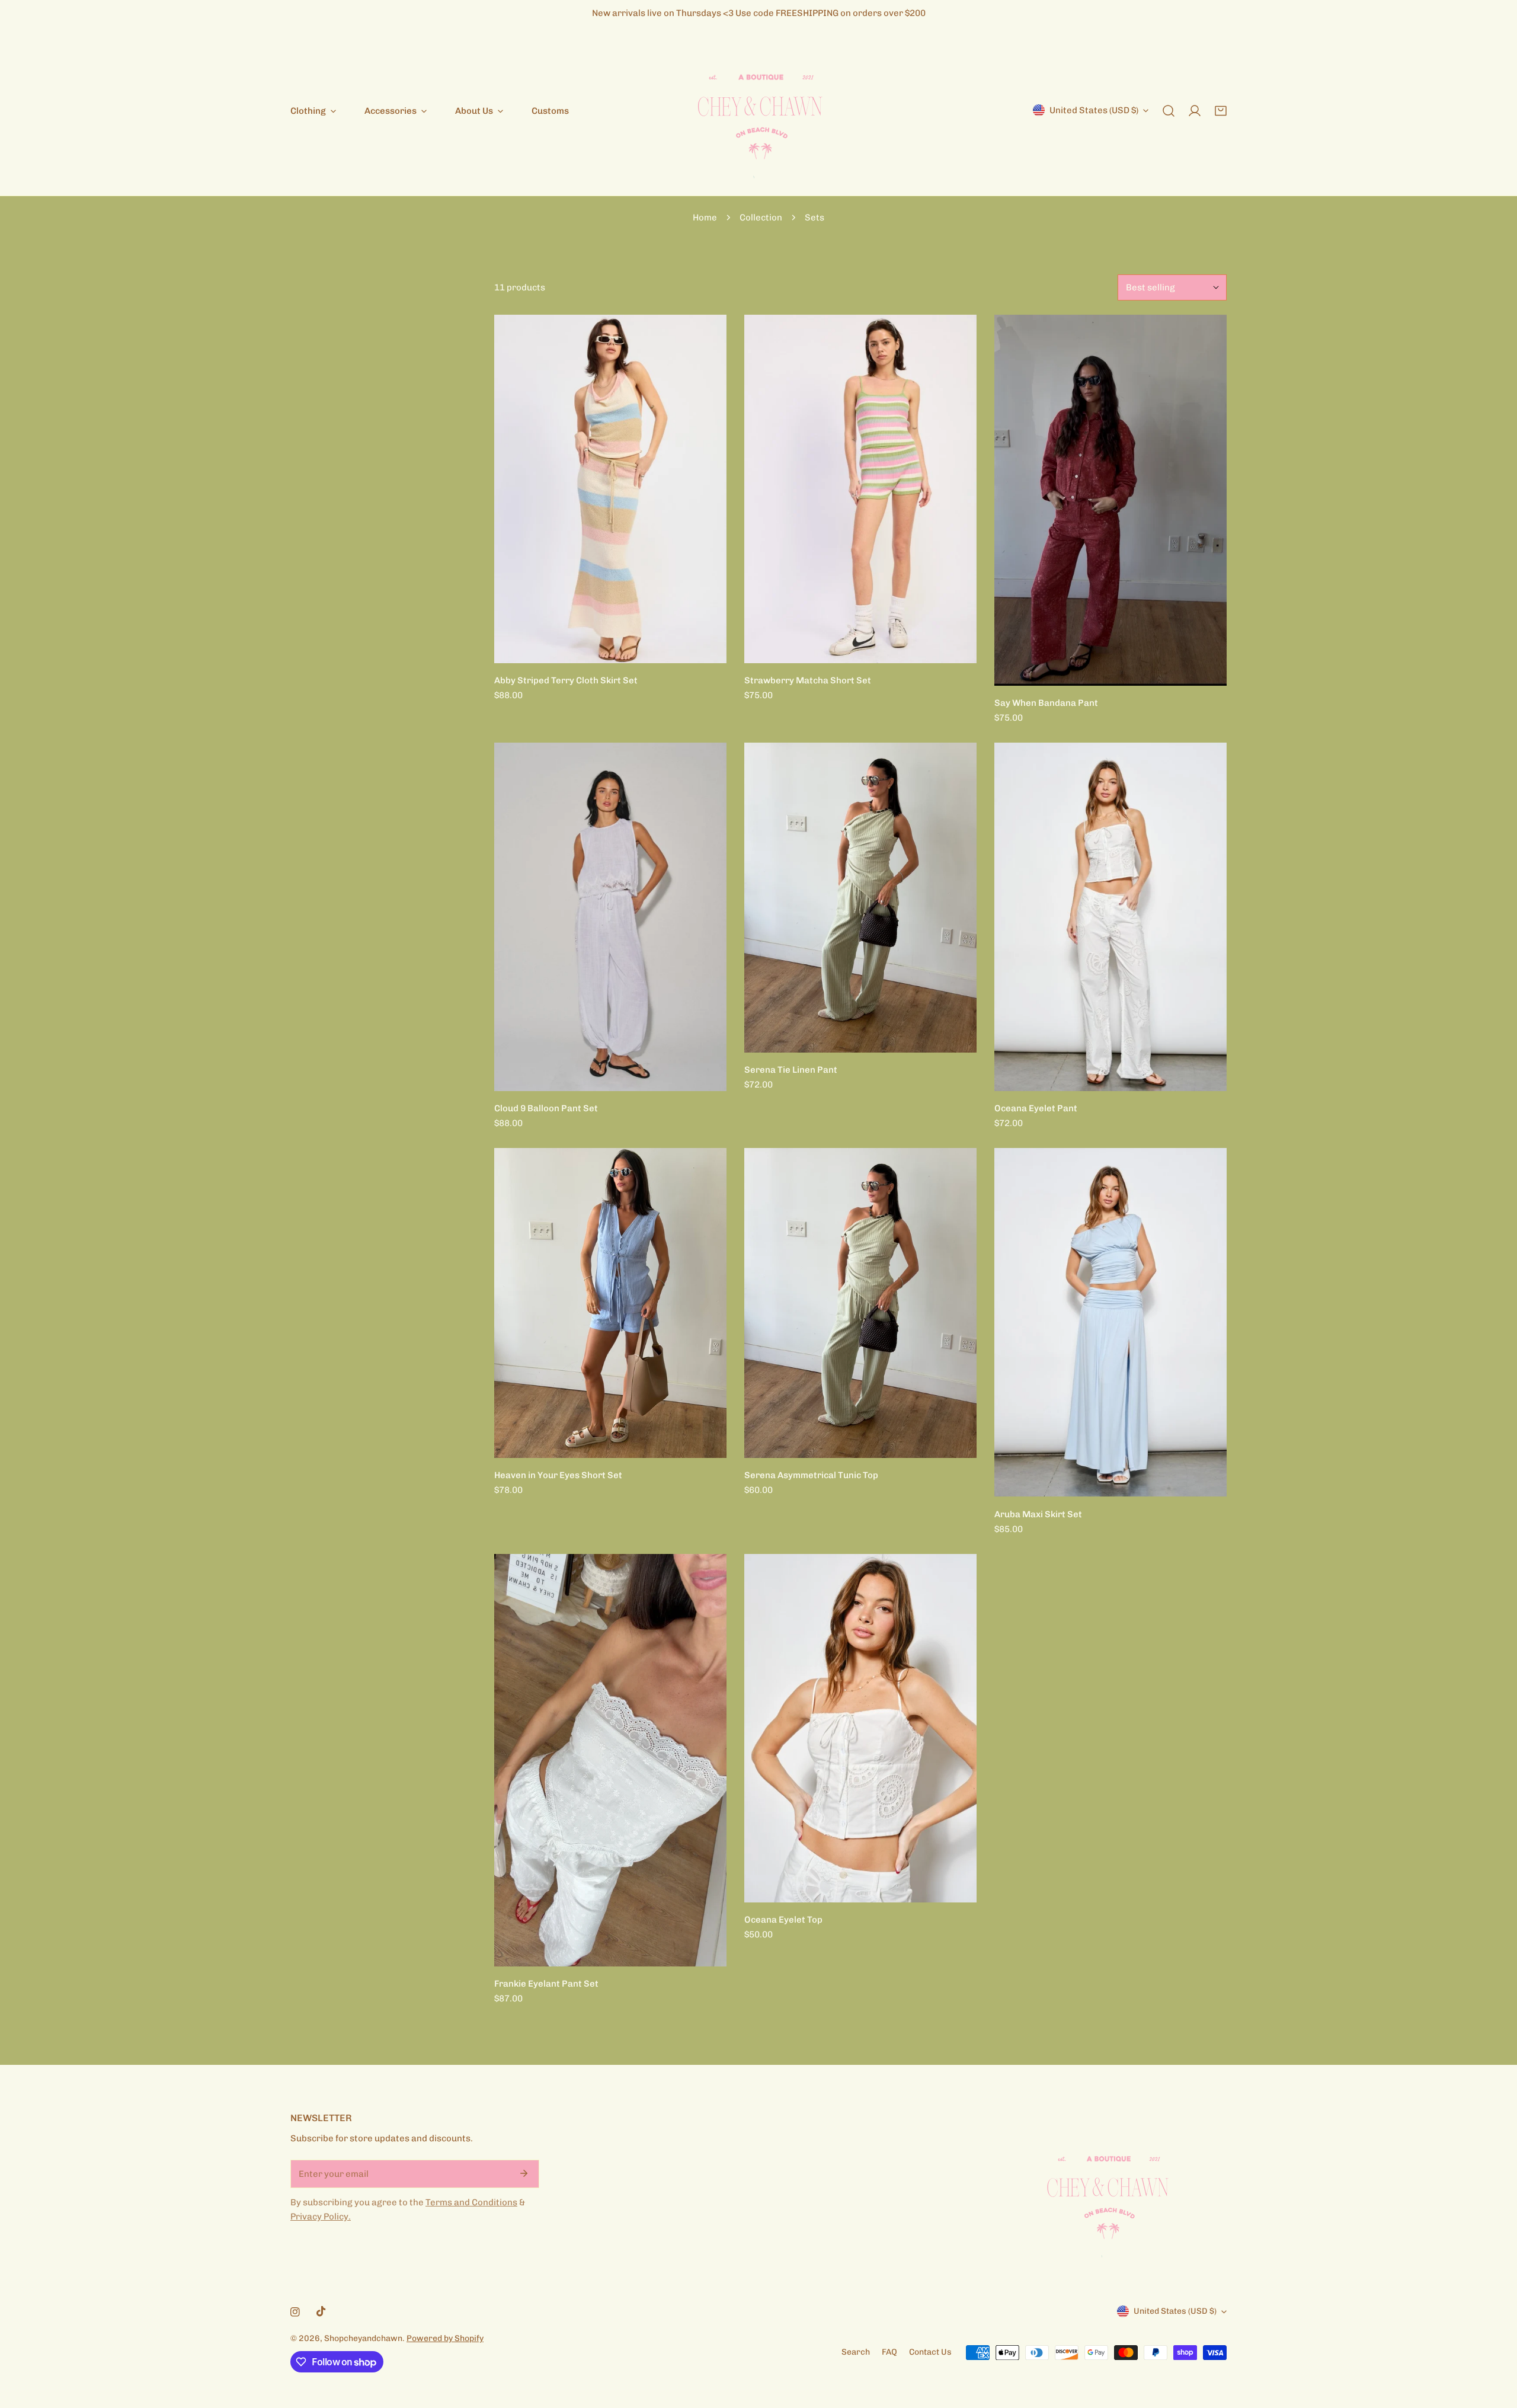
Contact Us (930, 2352)
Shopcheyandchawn (363, 2338)
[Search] (1169, 111)
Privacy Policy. (321, 2217)
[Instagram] (295, 2312)
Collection (761, 218)
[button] (1221, 111)
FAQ (889, 2352)
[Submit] (524, 2173)
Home (705, 218)
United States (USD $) (1094, 110)
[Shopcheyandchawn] (758, 111)
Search (856, 2352)
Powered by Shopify (445, 2338)
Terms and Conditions (471, 2202)
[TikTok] (321, 2311)
